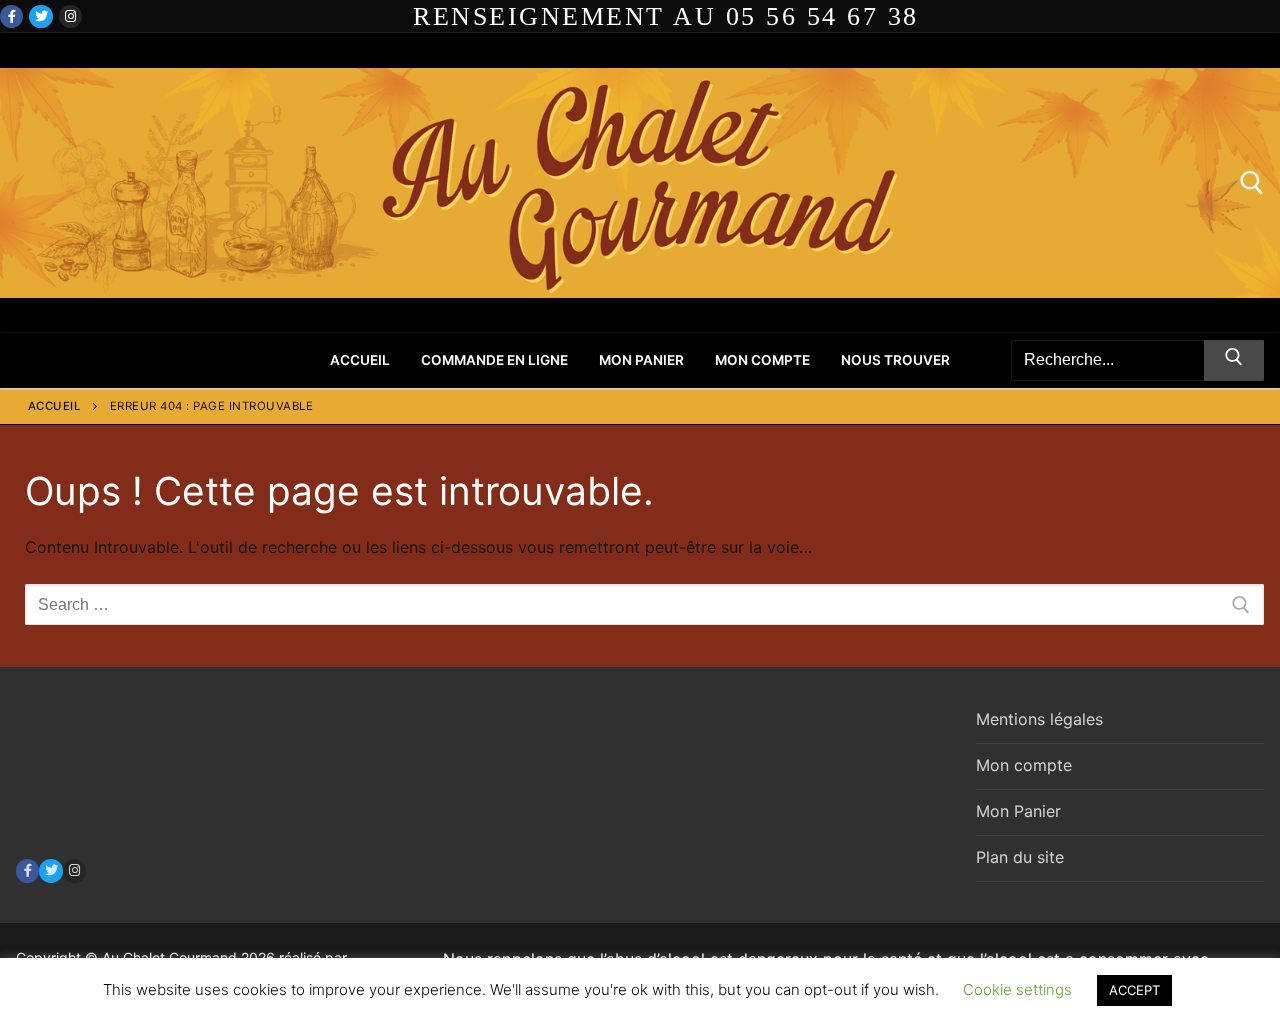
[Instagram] (70, 16)
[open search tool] (1252, 183)
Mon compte (1024, 765)
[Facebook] (11, 16)
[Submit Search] (1234, 361)
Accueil (55, 406)
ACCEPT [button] (1134, 990)
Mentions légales (1039, 719)
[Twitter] (40, 16)
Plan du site (1020, 857)
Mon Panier (1018, 811)
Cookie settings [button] (1017, 989)
